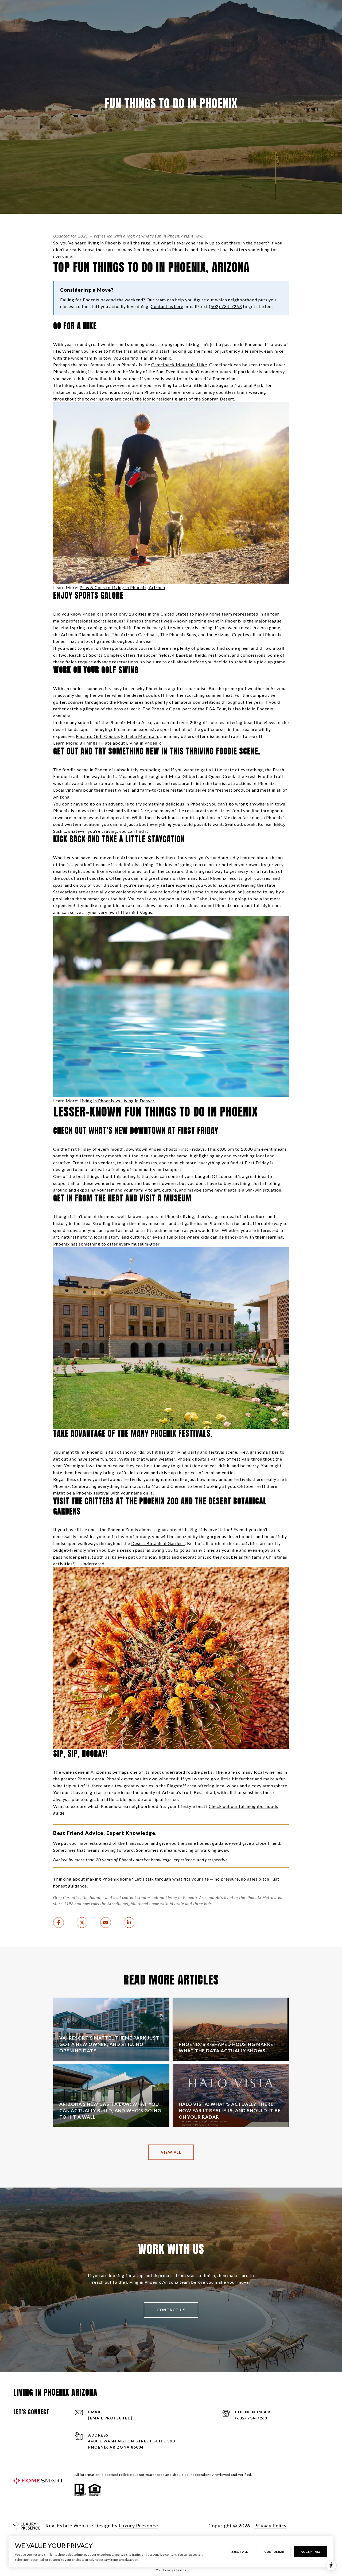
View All (171, 2152)
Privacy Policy (270, 2526)
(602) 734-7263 (251, 2418)
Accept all (310, 2552)
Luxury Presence (138, 2526)
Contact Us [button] (171, 2310)
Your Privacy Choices (171, 2570)
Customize (274, 2552)
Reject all (239, 2552)
